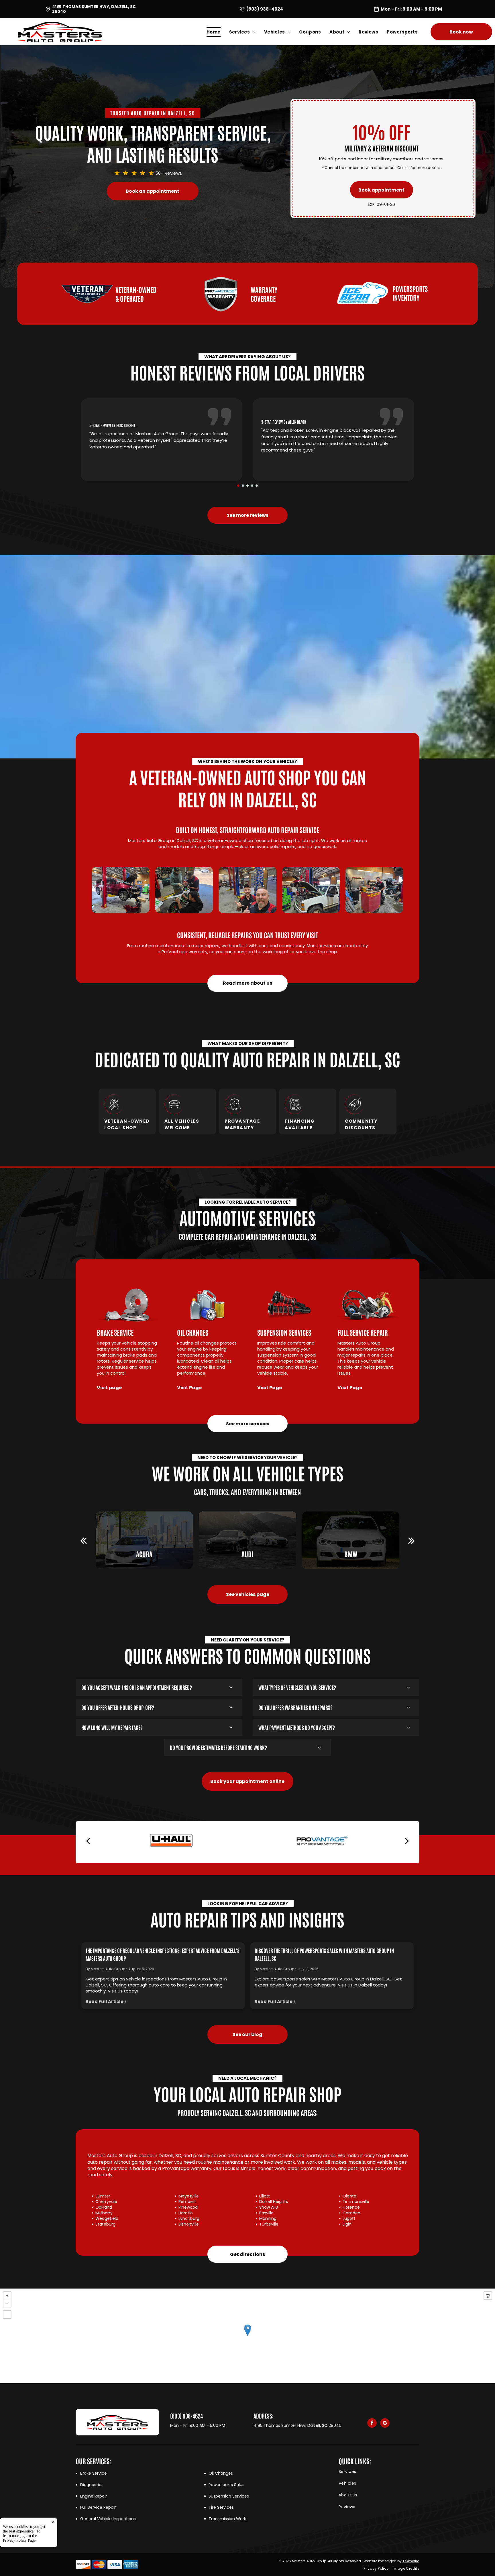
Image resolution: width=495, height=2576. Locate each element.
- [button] (7, 2303)
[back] (84, 1540)
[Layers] (488, 2296)
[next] (411, 1540)
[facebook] (372, 2424)
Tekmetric (411, 2561)
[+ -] (247, 2336)
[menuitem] (218, 32)
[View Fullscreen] (7, 2315)
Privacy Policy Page (19, 2540)
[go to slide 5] (257, 486)
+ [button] (7, 2296)
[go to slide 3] (247, 486)
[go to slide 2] (243, 486)
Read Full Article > (106, 2002)
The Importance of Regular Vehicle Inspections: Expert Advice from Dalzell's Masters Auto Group (163, 1954)
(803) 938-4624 (265, 9)
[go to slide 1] (238, 486)
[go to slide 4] (252, 486)
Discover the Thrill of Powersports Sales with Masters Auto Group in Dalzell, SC (324, 1954)
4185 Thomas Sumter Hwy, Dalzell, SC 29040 (94, 9)
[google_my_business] (385, 2424)
